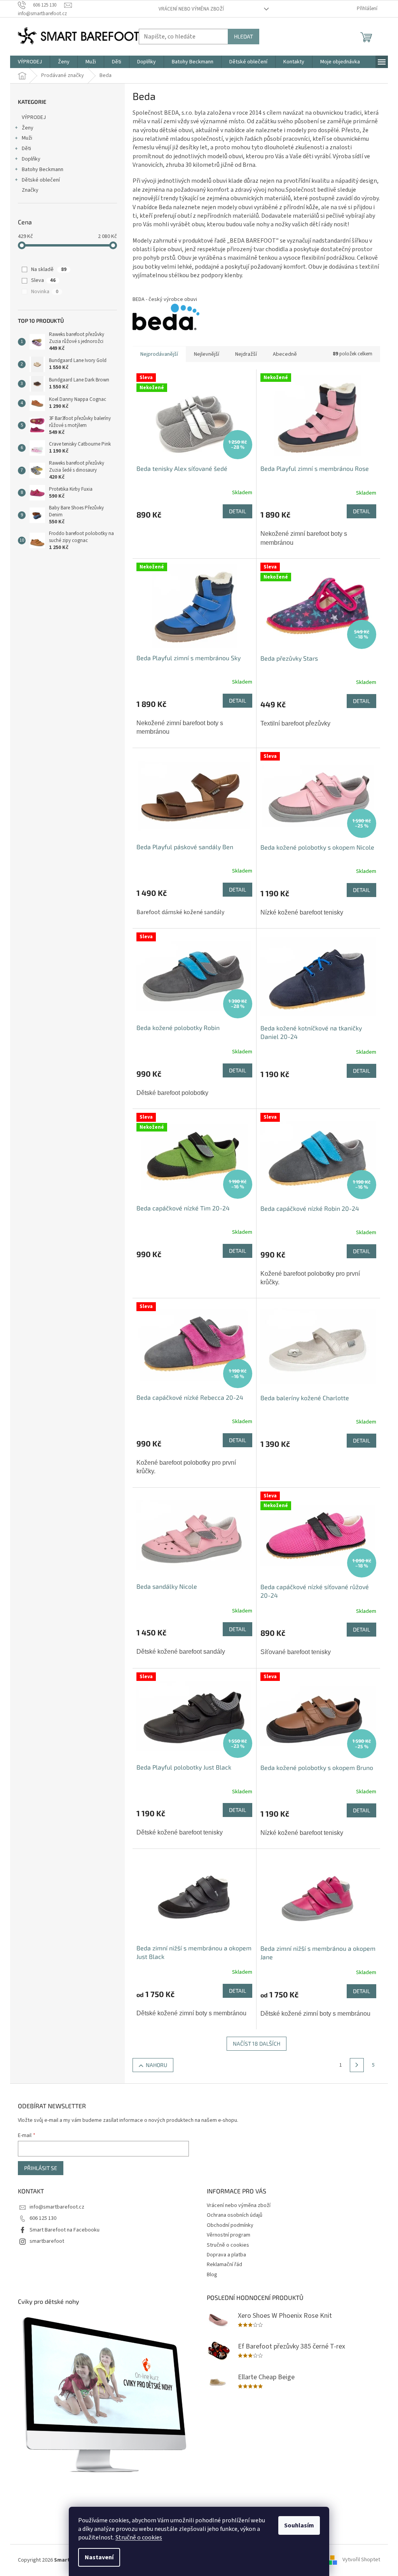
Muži (27, 138)
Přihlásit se (41, 2168)
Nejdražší (246, 354)
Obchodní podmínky (230, 2225)
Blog (212, 2275)
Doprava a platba (226, 2255)
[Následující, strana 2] (357, 2065)
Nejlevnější (207, 354)
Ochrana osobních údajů (235, 2215)
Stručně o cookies (139, 2538)
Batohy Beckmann (43, 170)
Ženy (28, 128)
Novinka (45, 292)
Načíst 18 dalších (257, 2043)
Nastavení (99, 2557)
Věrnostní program (229, 2235)
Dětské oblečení (41, 180)
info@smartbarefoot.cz (57, 2207)
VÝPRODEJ (34, 117)
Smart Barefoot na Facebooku (65, 2230)
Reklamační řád (224, 2265)
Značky (30, 190)
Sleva (43, 280)
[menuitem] (30, 62)
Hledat (244, 36)
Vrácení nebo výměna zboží (191, 9)
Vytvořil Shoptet (361, 2560)
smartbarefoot (47, 2241)
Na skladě (49, 269)
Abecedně (285, 354)
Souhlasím (299, 2525)
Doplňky (31, 159)
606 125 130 (43, 2218)
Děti (26, 149)
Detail (237, 511)
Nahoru (156, 2065)
